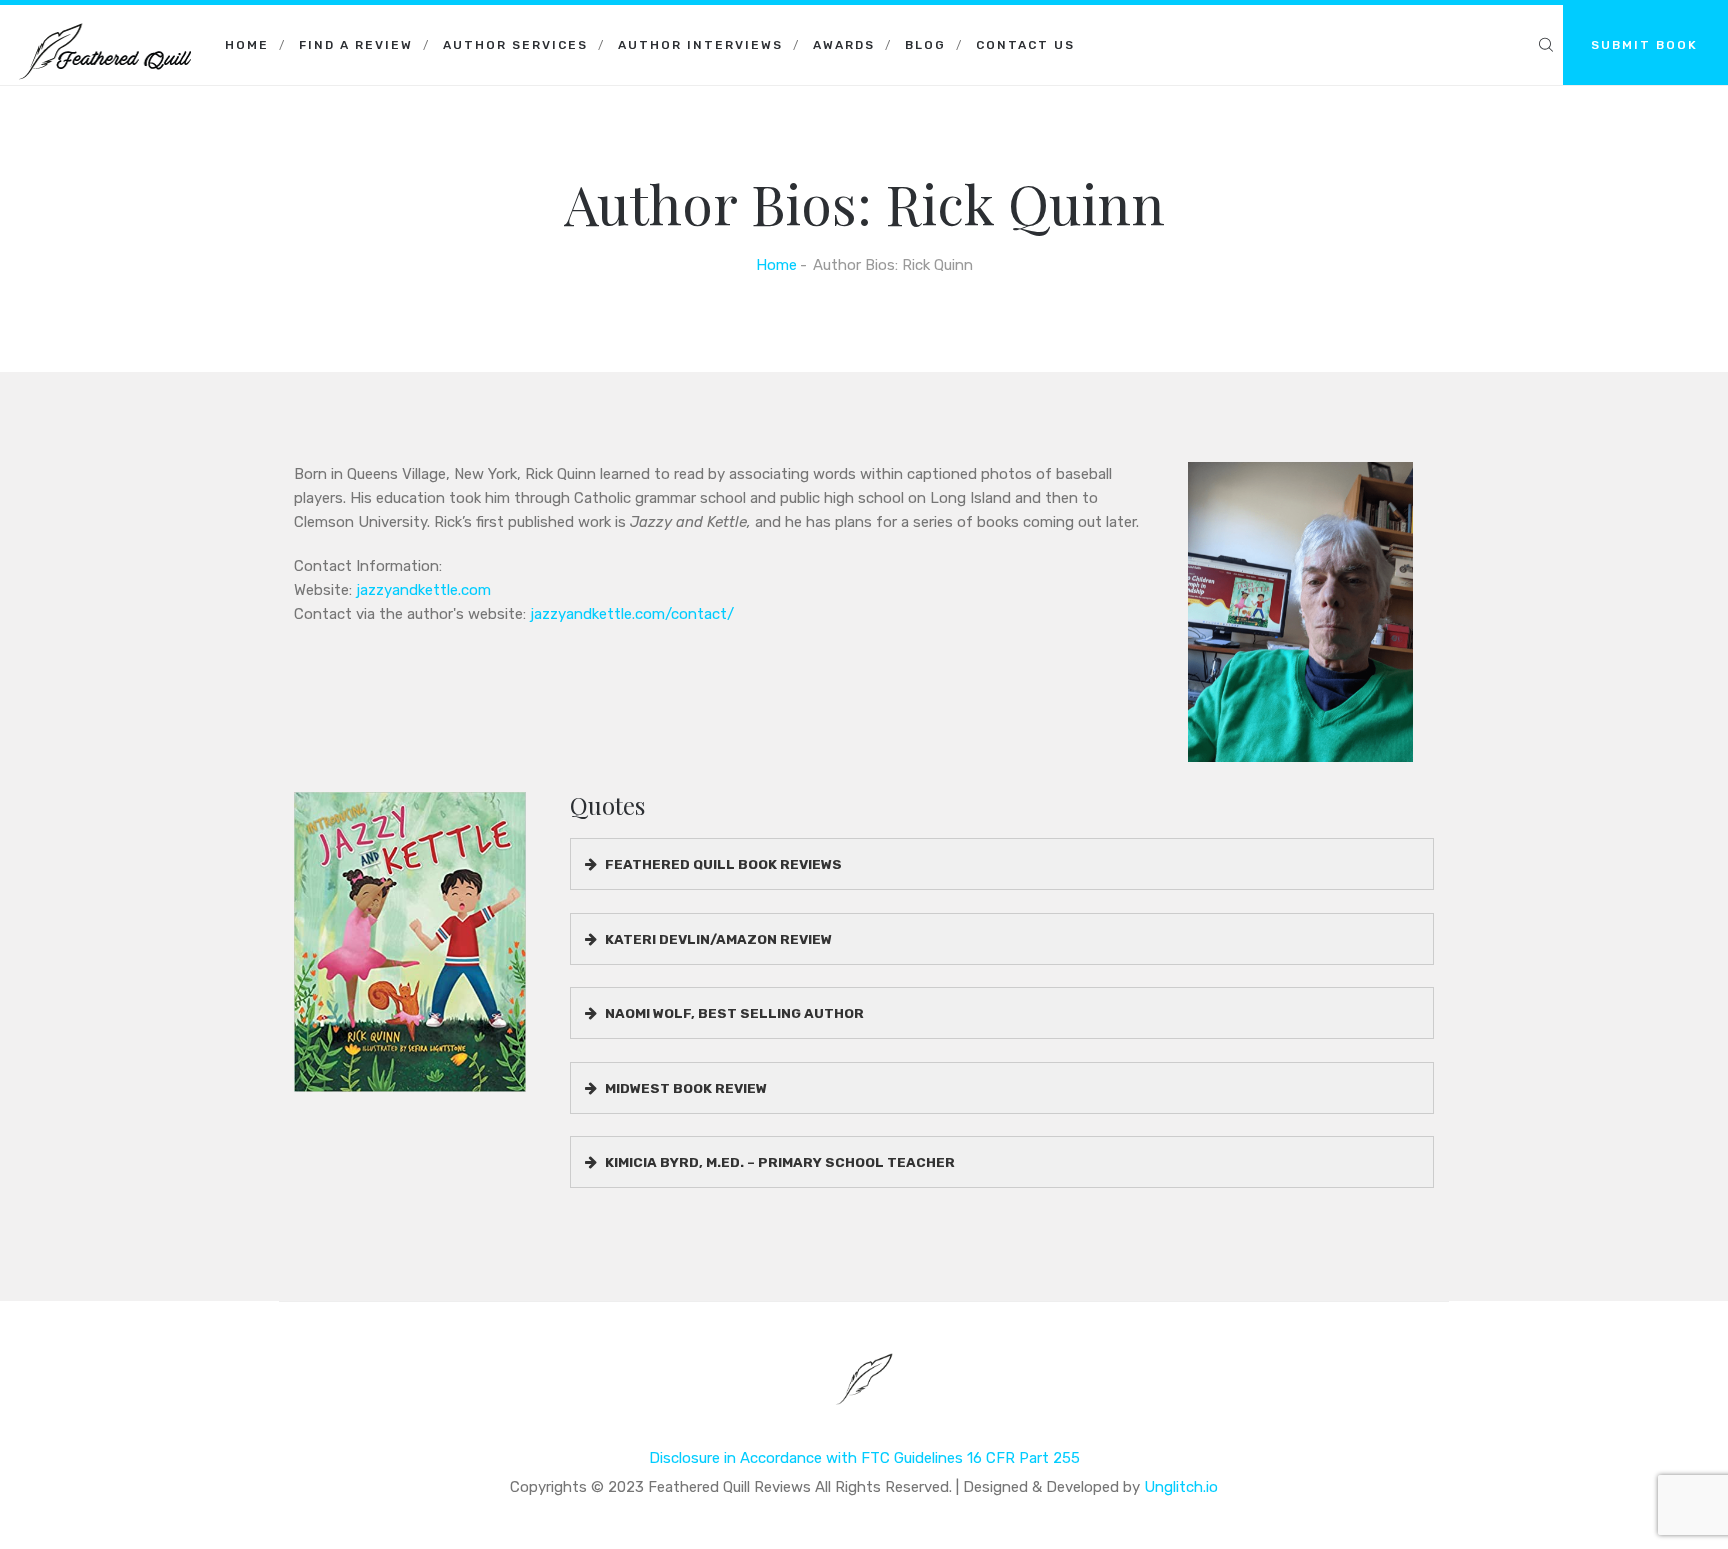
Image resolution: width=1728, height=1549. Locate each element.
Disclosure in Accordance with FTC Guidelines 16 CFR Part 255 (864, 1458)
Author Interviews (700, 45)
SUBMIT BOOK (1644, 45)
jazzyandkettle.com (423, 590)
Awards (844, 45)
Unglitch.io (1181, 1487)
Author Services (515, 45)
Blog (925, 45)
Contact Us (1025, 45)
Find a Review (356, 45)
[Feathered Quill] (105, 30)
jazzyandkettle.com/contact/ (632, 614)
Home (247, 45)
